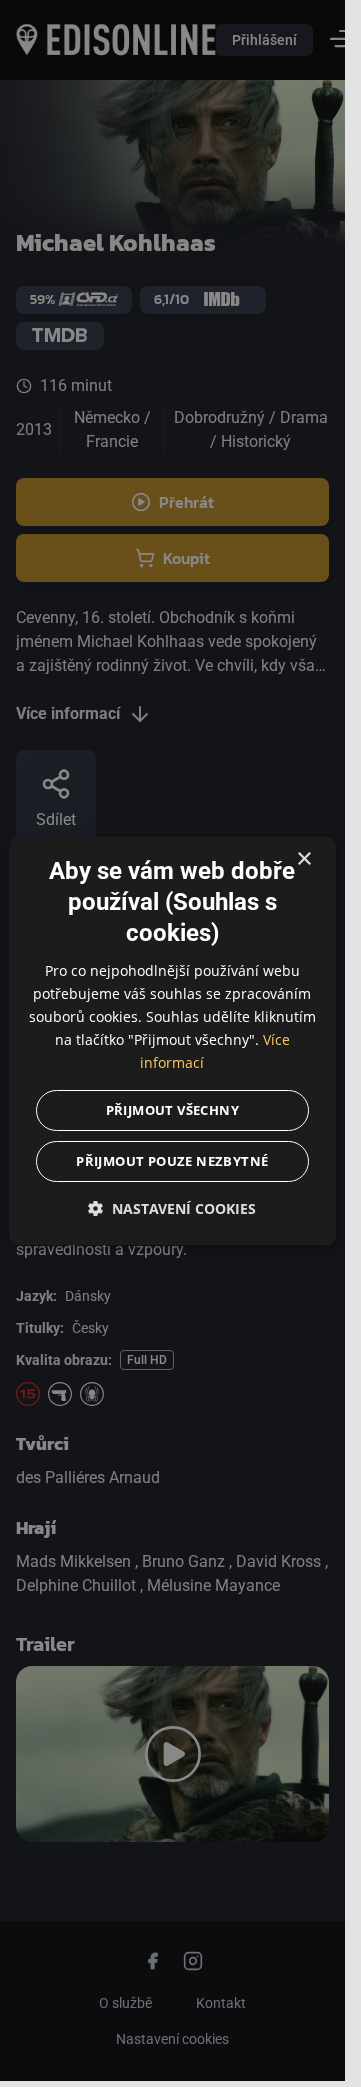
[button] (173, 1208)
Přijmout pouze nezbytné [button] (172, 1161)
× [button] (303, 859)
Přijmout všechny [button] (172, 1110)
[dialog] (173, 1040)
